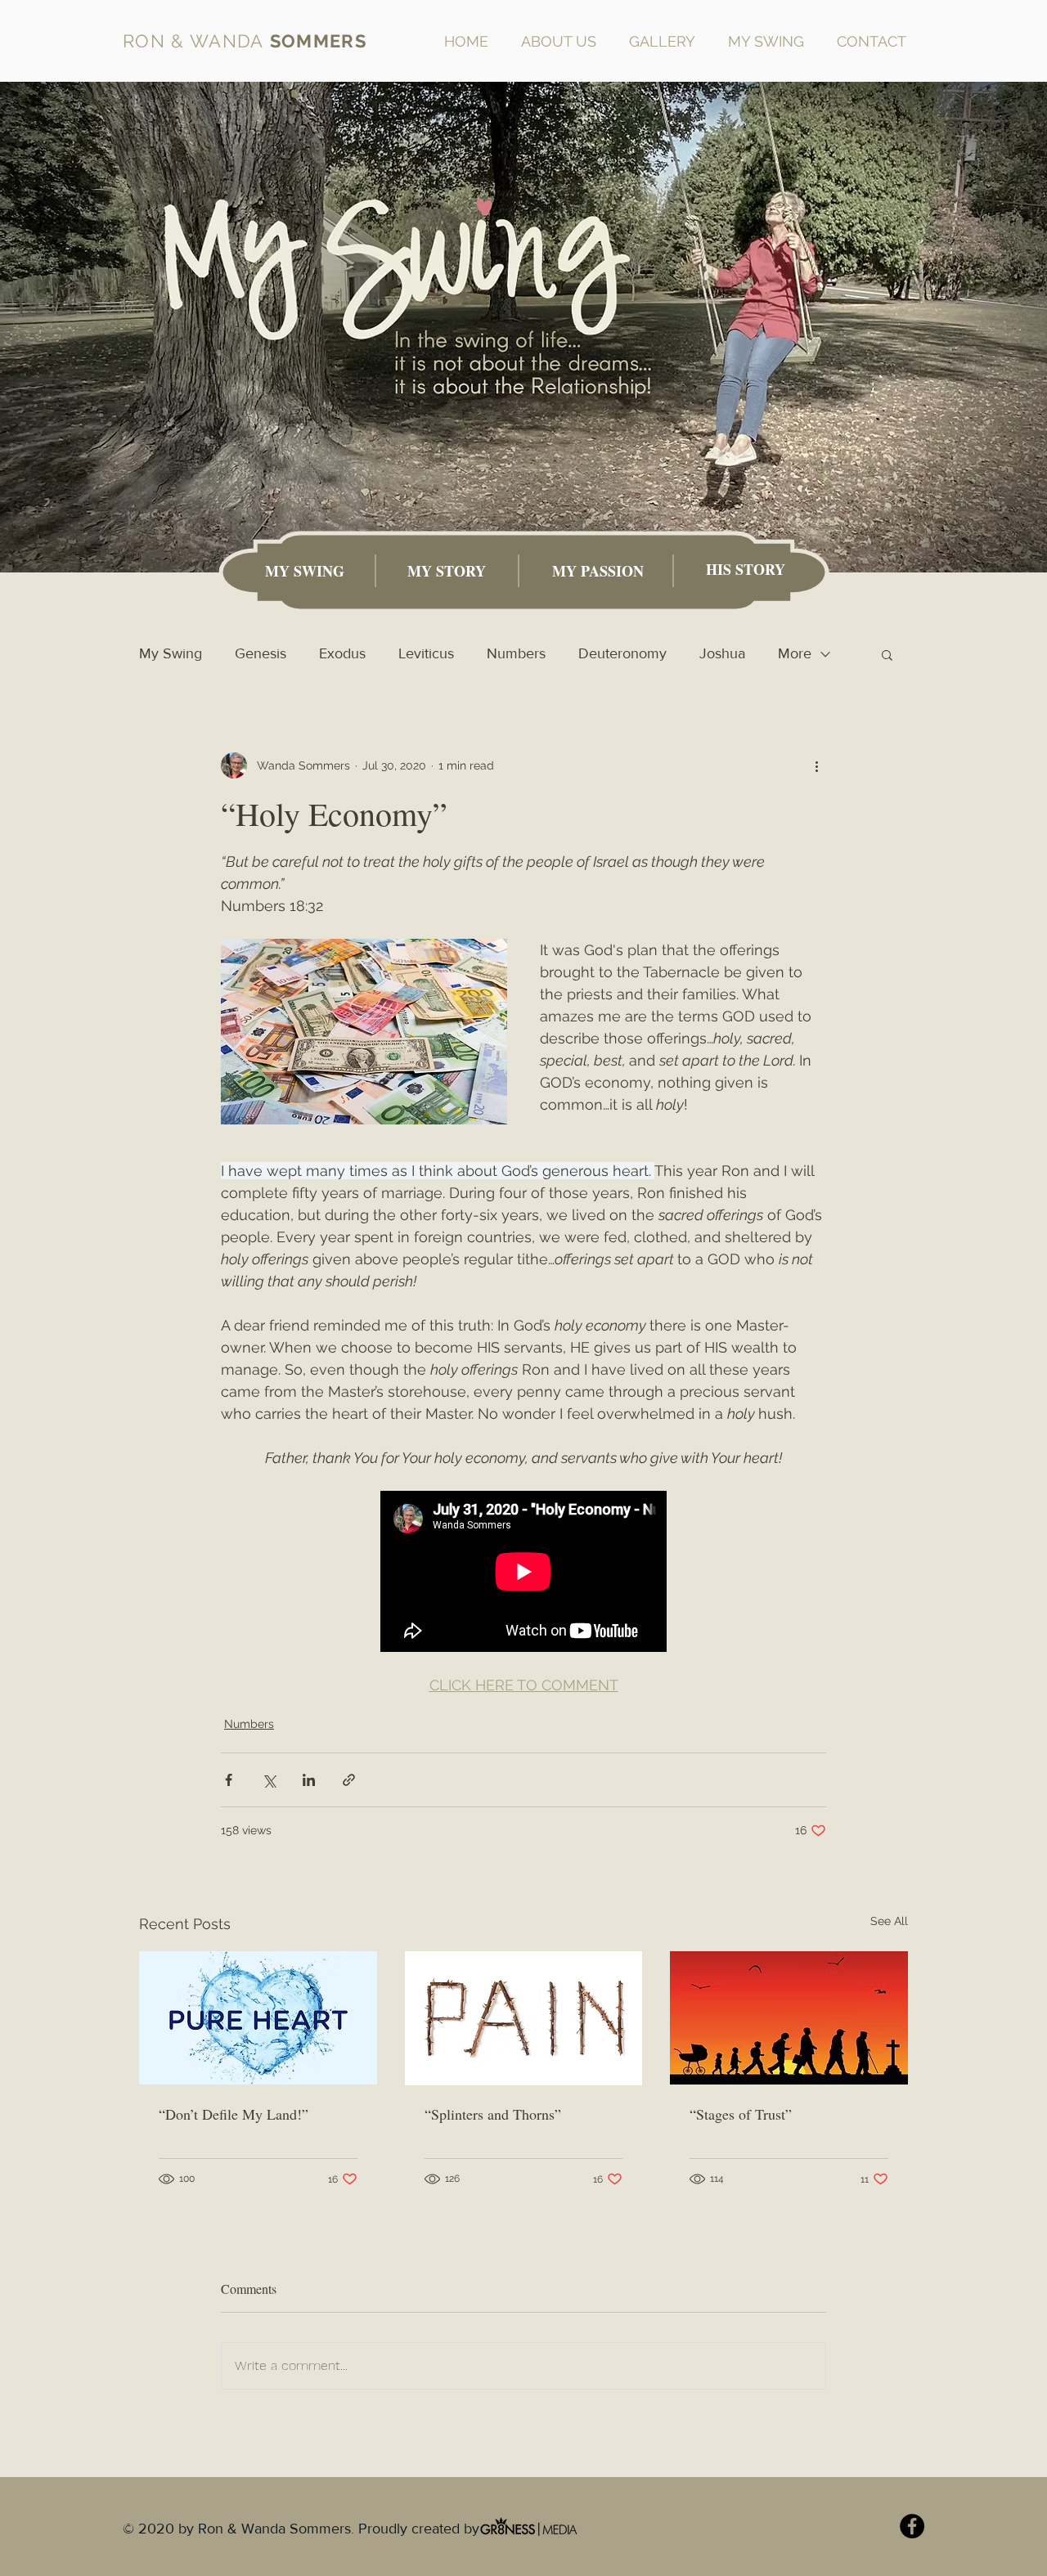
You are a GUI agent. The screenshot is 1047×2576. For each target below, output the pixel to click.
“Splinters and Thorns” (493, 2114)
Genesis (261, 653)
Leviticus (426, 653)
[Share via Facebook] (229, 1780)
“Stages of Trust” (741, 2114)
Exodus (342, 653)
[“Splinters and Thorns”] (524, 2018)
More (795, 653)
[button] (887, 654)
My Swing (171, 653)
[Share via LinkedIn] (309, 1780)
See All (889, 1921)
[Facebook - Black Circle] (912, 2526)
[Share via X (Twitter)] (269, 1780)
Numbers (516, 653)
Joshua (722, 653)
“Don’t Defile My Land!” (234, 2114)
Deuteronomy (622, 653)
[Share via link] (349, 1780)
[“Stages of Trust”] (789, 2018)
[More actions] (816, 765)
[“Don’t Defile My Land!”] (258, 2018)
